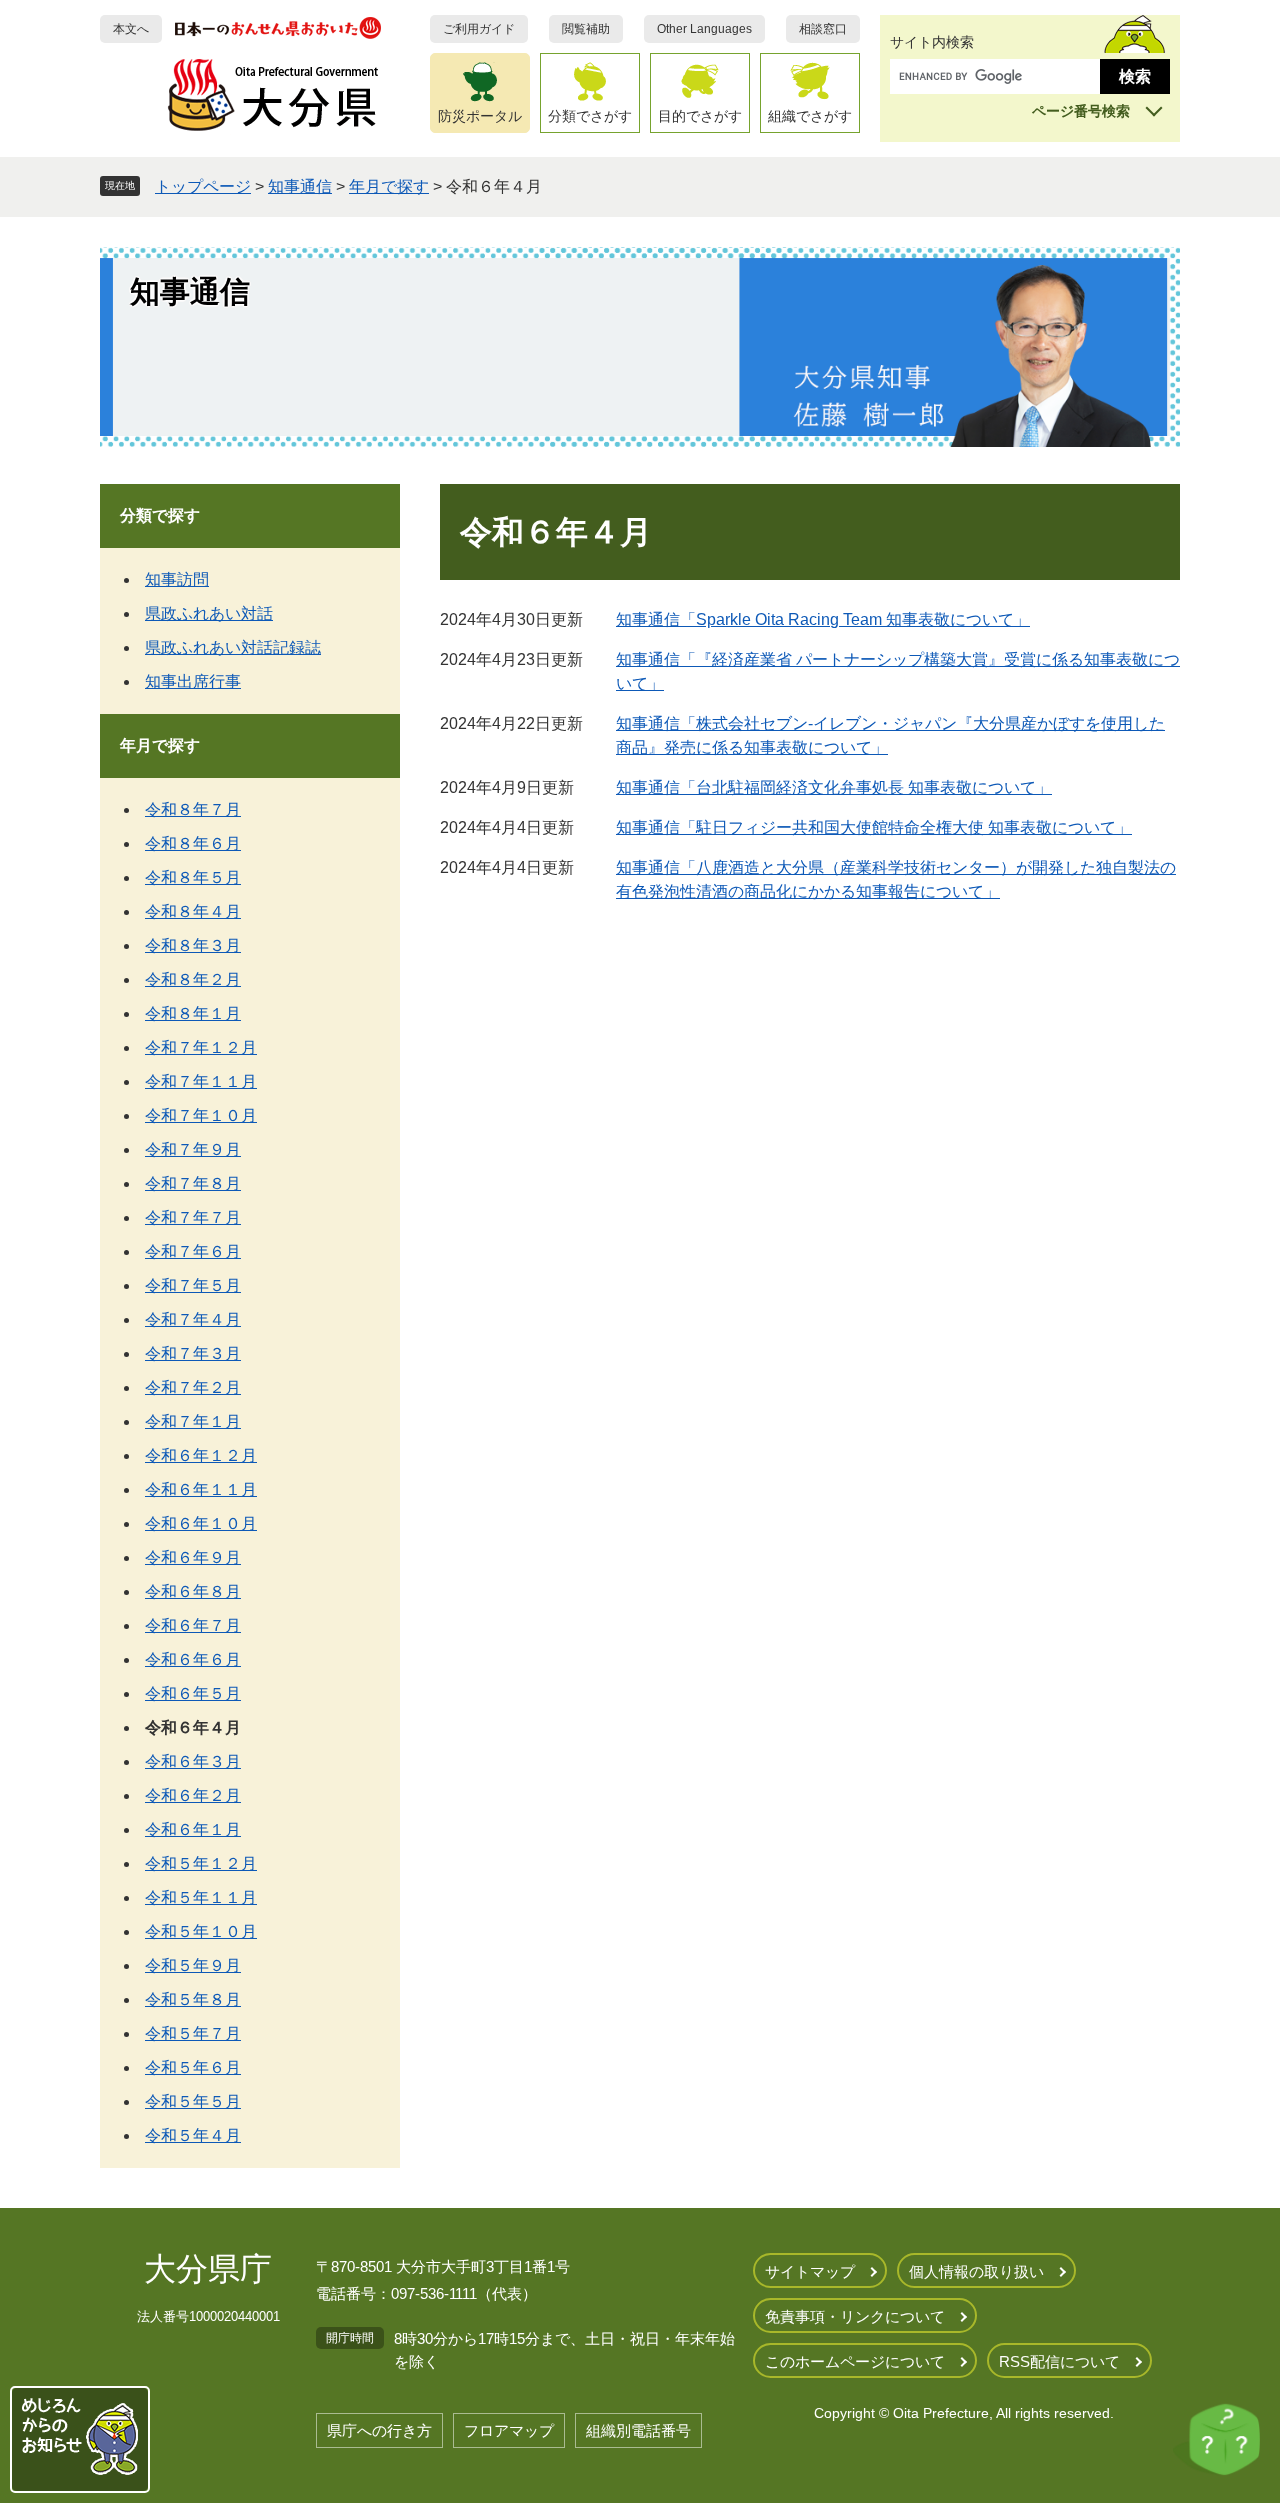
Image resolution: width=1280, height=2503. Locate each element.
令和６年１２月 (201, 1455)
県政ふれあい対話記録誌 (233, 647)
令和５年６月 (193, 2067)
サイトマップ (810, 2271)
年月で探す (389, 186)
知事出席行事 (193, 681)
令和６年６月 (193, 1659)
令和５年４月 (193, 2135)
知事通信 (300, 186)
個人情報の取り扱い (976, 2271)
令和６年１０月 (201, 1523)
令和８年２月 (193, 979)
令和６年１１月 (201, 1489)
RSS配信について (1059, 2361)
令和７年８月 (193, 1183)
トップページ (203, 186)
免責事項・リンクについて (855, 2316)
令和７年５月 (193, 1285)
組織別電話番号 (638, 2430)
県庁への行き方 (379, 2430)
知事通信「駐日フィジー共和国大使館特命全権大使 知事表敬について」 (874, 827)
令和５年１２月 (201, 1863)
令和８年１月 (193, 1013)
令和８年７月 (193, 809)
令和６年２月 (193, 1795)
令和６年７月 (193, 1625)
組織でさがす (810, 116)
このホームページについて (855, 2361)
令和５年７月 (193, 2033)
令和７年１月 (193, 1421)
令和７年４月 (193, 1319)
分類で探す (160, 515)
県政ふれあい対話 (209, 613)
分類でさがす (590, 116)
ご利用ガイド (479, 29)
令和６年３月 (193, 1761)
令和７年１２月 (201, 1047)
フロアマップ (509, 2430)
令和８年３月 (193, 945)
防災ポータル (480, 116)
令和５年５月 (193, 2101)
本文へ (131, 29)
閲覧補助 (586, 29)
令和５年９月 (193, 1965)
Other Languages (704, 29)
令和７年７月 (193, 1217)
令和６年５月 (193, 1693)
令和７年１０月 (201, 1115)
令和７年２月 (193, 1387)
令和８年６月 (193, 843)
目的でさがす (700, 116)
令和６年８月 (193, 1591)
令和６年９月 (193, 1557)
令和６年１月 (193, 1829)
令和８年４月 (193, 911)
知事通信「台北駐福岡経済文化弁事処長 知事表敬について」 (834, 787)
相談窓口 (823, 29)
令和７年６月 (193, 1251)
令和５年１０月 (201, 1931)
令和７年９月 (193, 1149)
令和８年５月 (193, 877)
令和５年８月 (193, 1999)
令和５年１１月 (201, 1897)
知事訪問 (177, 579)
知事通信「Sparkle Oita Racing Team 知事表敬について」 (823, 619)
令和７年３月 (193, 1353)
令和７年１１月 (201, 1081)
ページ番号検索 (1081, 111)
